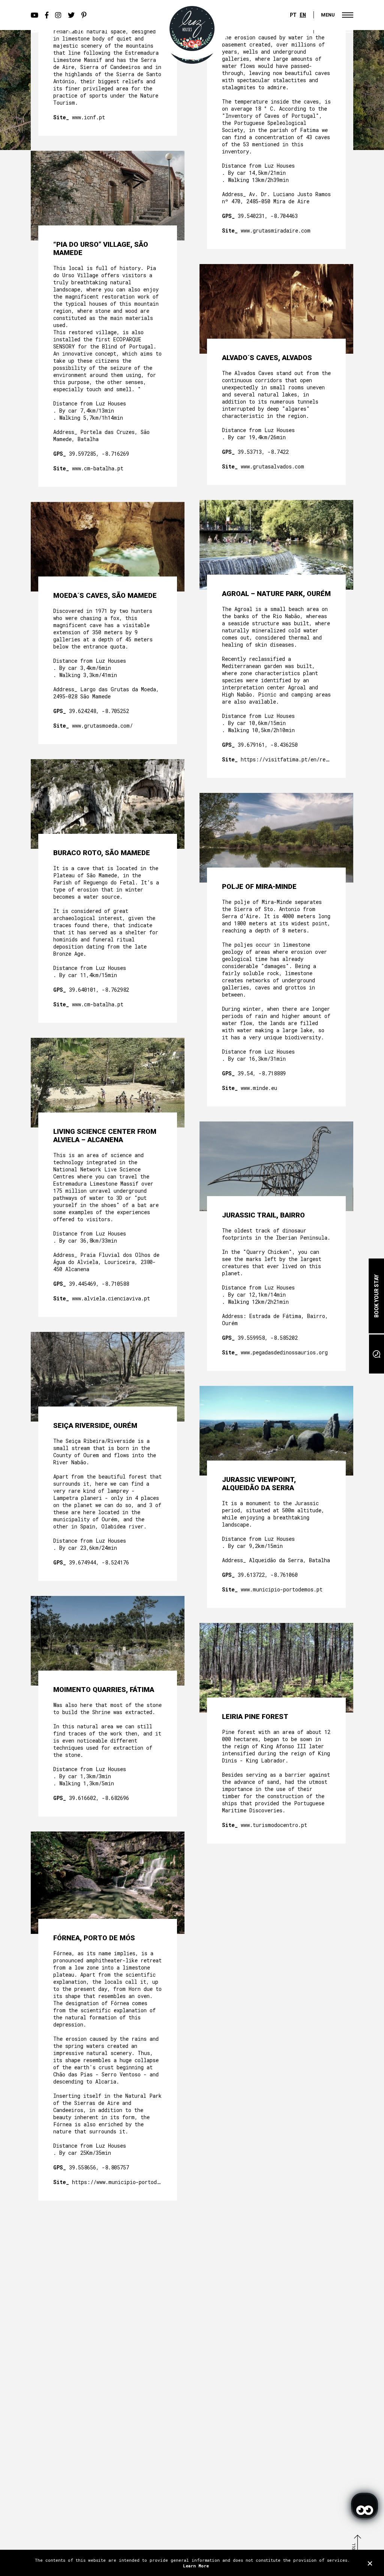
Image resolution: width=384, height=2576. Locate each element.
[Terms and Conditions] (370, 2563)
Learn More (196, 2566)
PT (293, 15)
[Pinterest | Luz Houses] (84, 30)
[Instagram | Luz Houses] (58, 30)
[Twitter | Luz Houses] (71, 30)
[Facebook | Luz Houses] (47, 30)
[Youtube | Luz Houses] (34, 30)
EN (303, 15)
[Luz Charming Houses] (192, 29)
